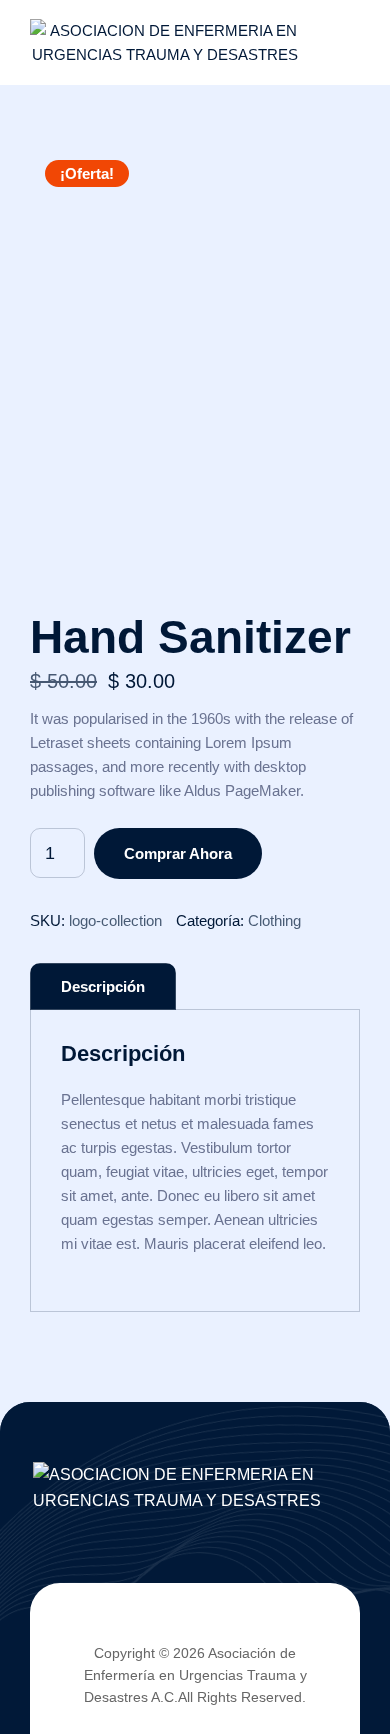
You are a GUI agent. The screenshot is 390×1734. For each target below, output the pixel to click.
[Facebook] (143, 1622)
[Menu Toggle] (340, 43)
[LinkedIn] (213, 1622)
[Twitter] (178, 1622)
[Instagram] (247, 1622)
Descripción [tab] (103, 986)
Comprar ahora (178, 853)
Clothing (274, 920)
